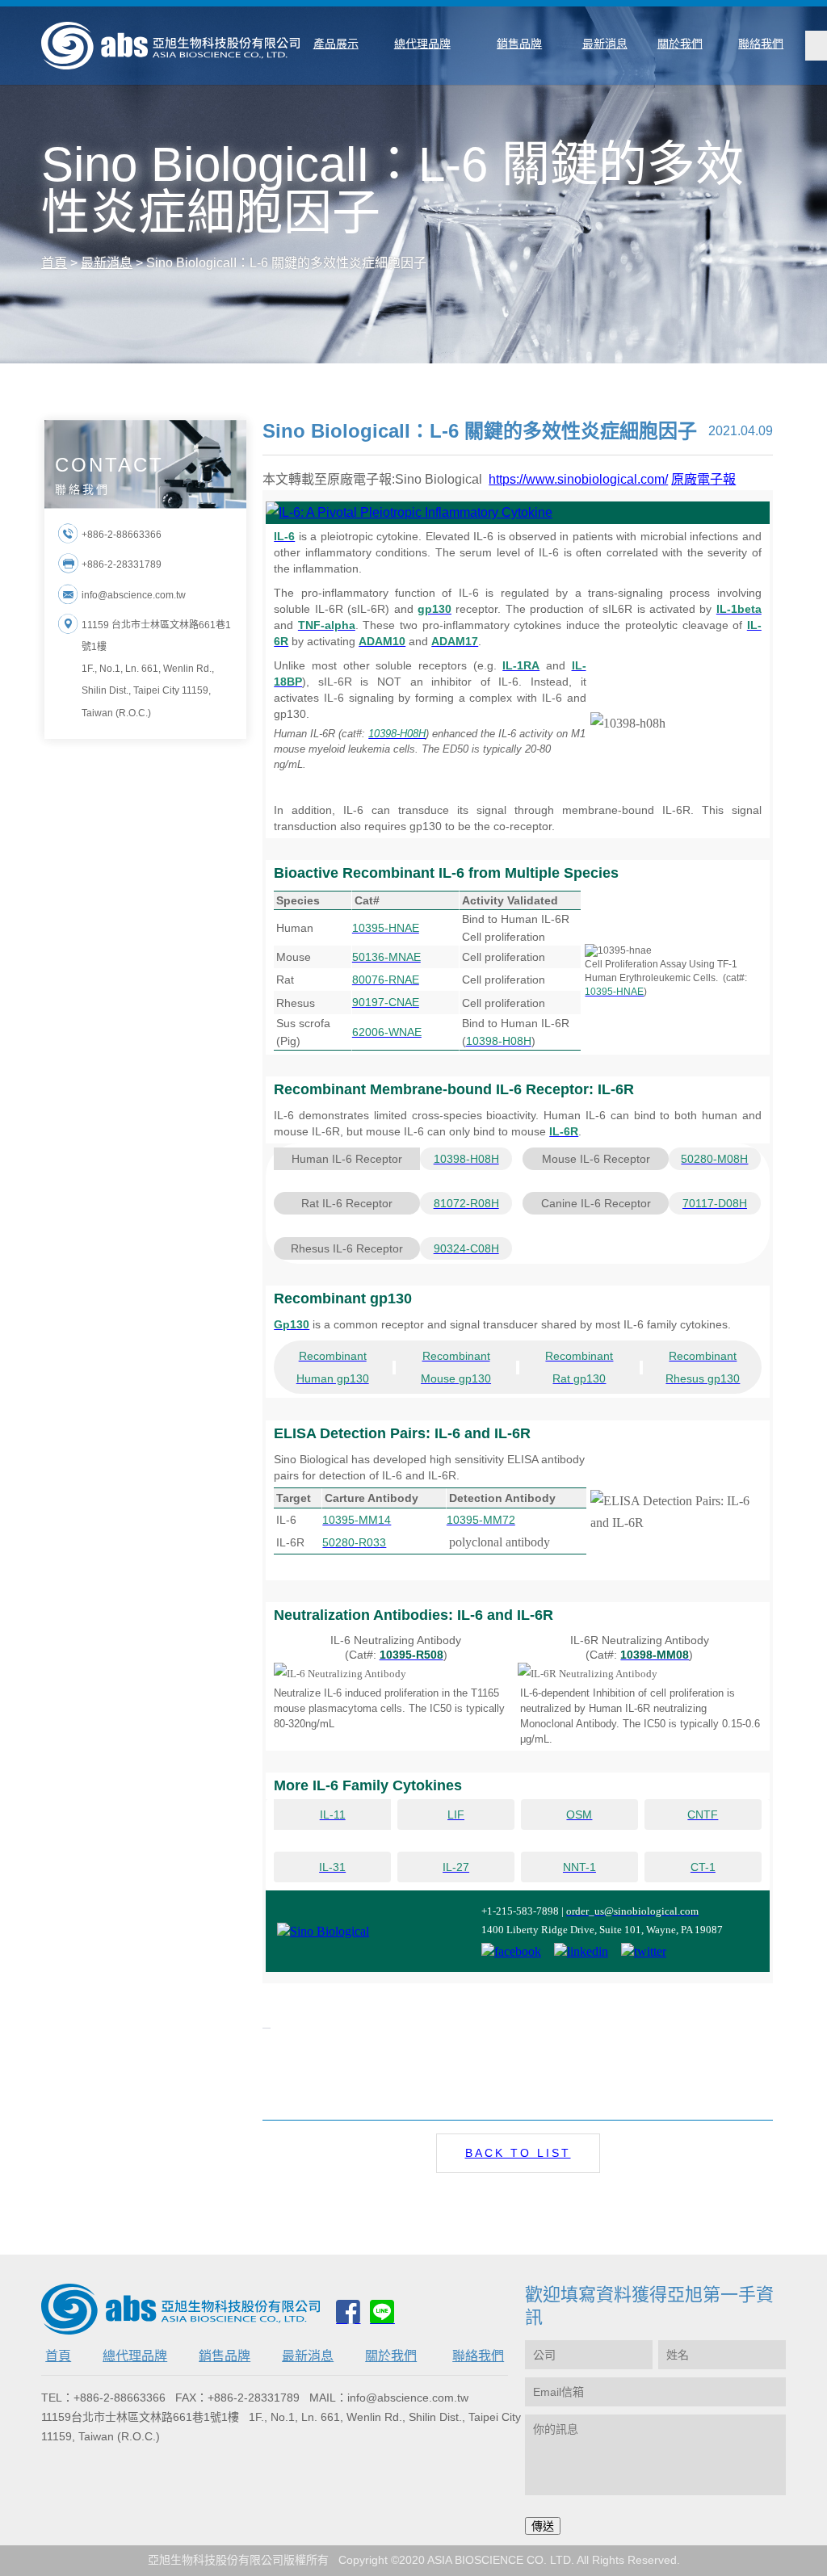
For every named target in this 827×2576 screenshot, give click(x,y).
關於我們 (391, 2356)
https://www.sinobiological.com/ (578, 479)
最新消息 (308, 2356)
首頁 (58, 2356)
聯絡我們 (478, 2356)
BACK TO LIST (518, 2153)
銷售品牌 (225, 2356)
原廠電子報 (703, 479)
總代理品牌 (135, 2356)
